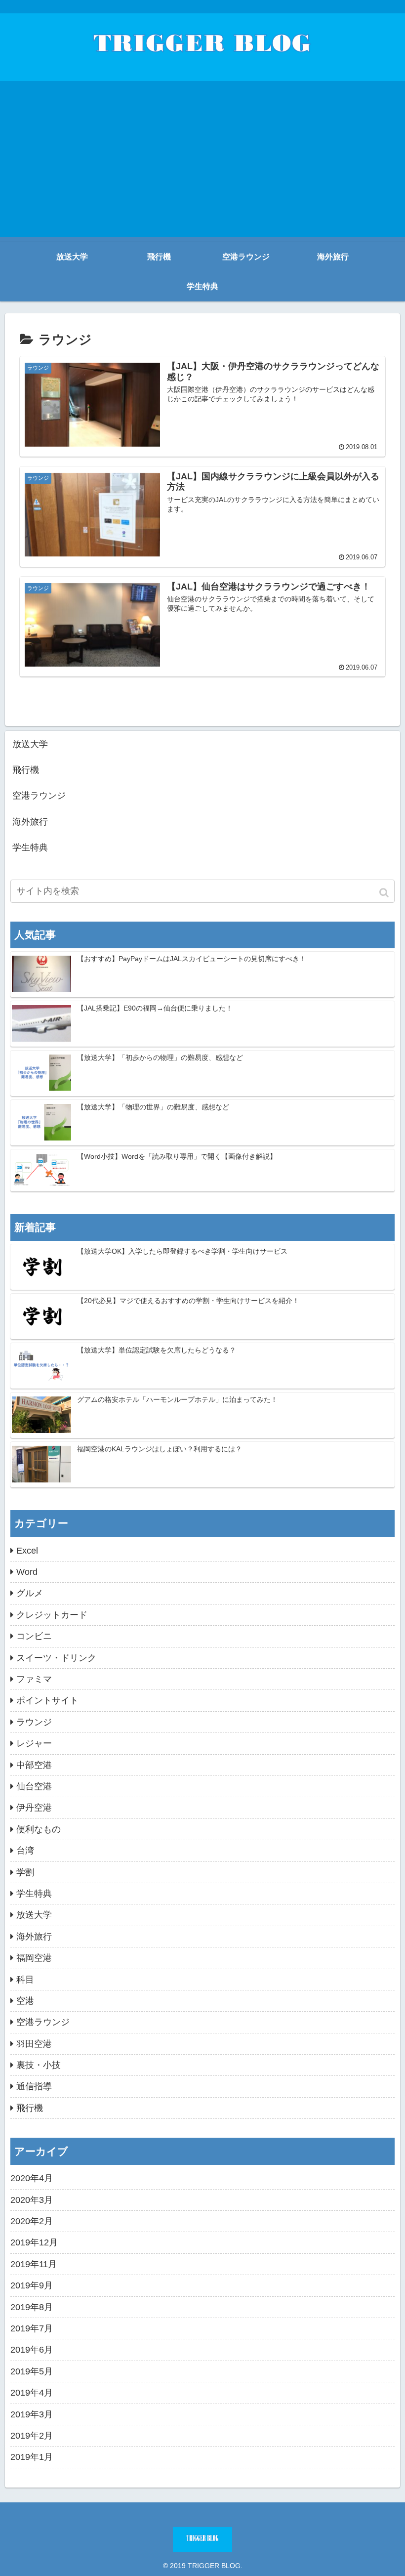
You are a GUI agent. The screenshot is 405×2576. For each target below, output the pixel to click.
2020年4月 (32, 2178)
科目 (25, 1980)
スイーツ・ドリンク (56, 1658)
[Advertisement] (202, 168)
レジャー (34, 1743)
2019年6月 (32, 2350)
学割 (25, 1872)
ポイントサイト (47, 1700)
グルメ (30, 1593)
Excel (27, 1551)
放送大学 (30, 744)
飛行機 (26, 770)
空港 (25, 2001)
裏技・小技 (39, 2065)
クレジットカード (52, 1615)
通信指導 (34, 2086)
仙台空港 (34, 1786)
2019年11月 (34, 2264)
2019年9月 (32, 2285)
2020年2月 (32, 2221)
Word (27, 1572)
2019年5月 (32, 2371)
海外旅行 (30, 822)
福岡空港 (34, 1958)
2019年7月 (32, 2328)
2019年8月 (32, 2307)
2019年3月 (32, 2414)
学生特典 (30, 847)
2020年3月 (32, 2200)
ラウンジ (34, 1722)
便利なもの (39, 1829)
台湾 (25, 1851)
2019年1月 (32, 2457)
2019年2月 (32, 2436)
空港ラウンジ (39, 796)
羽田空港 (34, 2044)
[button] (385, 893)
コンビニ (34, 1636)
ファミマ (34, 1679)
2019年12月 (34, 2242)
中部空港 (34, 1765)
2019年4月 (32, 2393)
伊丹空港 (34, 1808)
